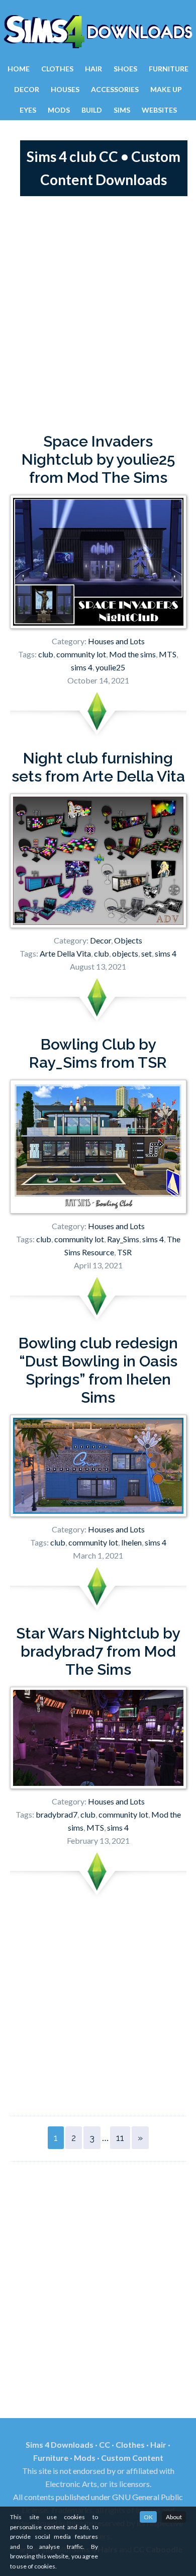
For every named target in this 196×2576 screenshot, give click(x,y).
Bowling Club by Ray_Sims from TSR (98, 1053)
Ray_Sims (123, 1239)
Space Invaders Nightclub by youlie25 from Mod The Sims (98, 459)
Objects (128, 940)
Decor (101, 940)
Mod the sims (132, 654)
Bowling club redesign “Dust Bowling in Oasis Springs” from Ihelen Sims (98, 1370)
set (146, 953)
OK (148, 2517)
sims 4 (82, 667)
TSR (124, 1252)
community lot (81, 654)
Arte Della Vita (65, 953)
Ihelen (131, 1542)
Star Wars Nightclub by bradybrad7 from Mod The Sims (98, 1651)
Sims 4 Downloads (98, 32)
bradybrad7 (57, 1814)
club (46, 654)
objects (125, 953)
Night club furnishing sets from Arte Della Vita (98, 767)
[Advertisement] (98, 314)
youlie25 (110, 667)
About (174, 2517)
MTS (168, 654)
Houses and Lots (116, 641)
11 (120, 2138)
